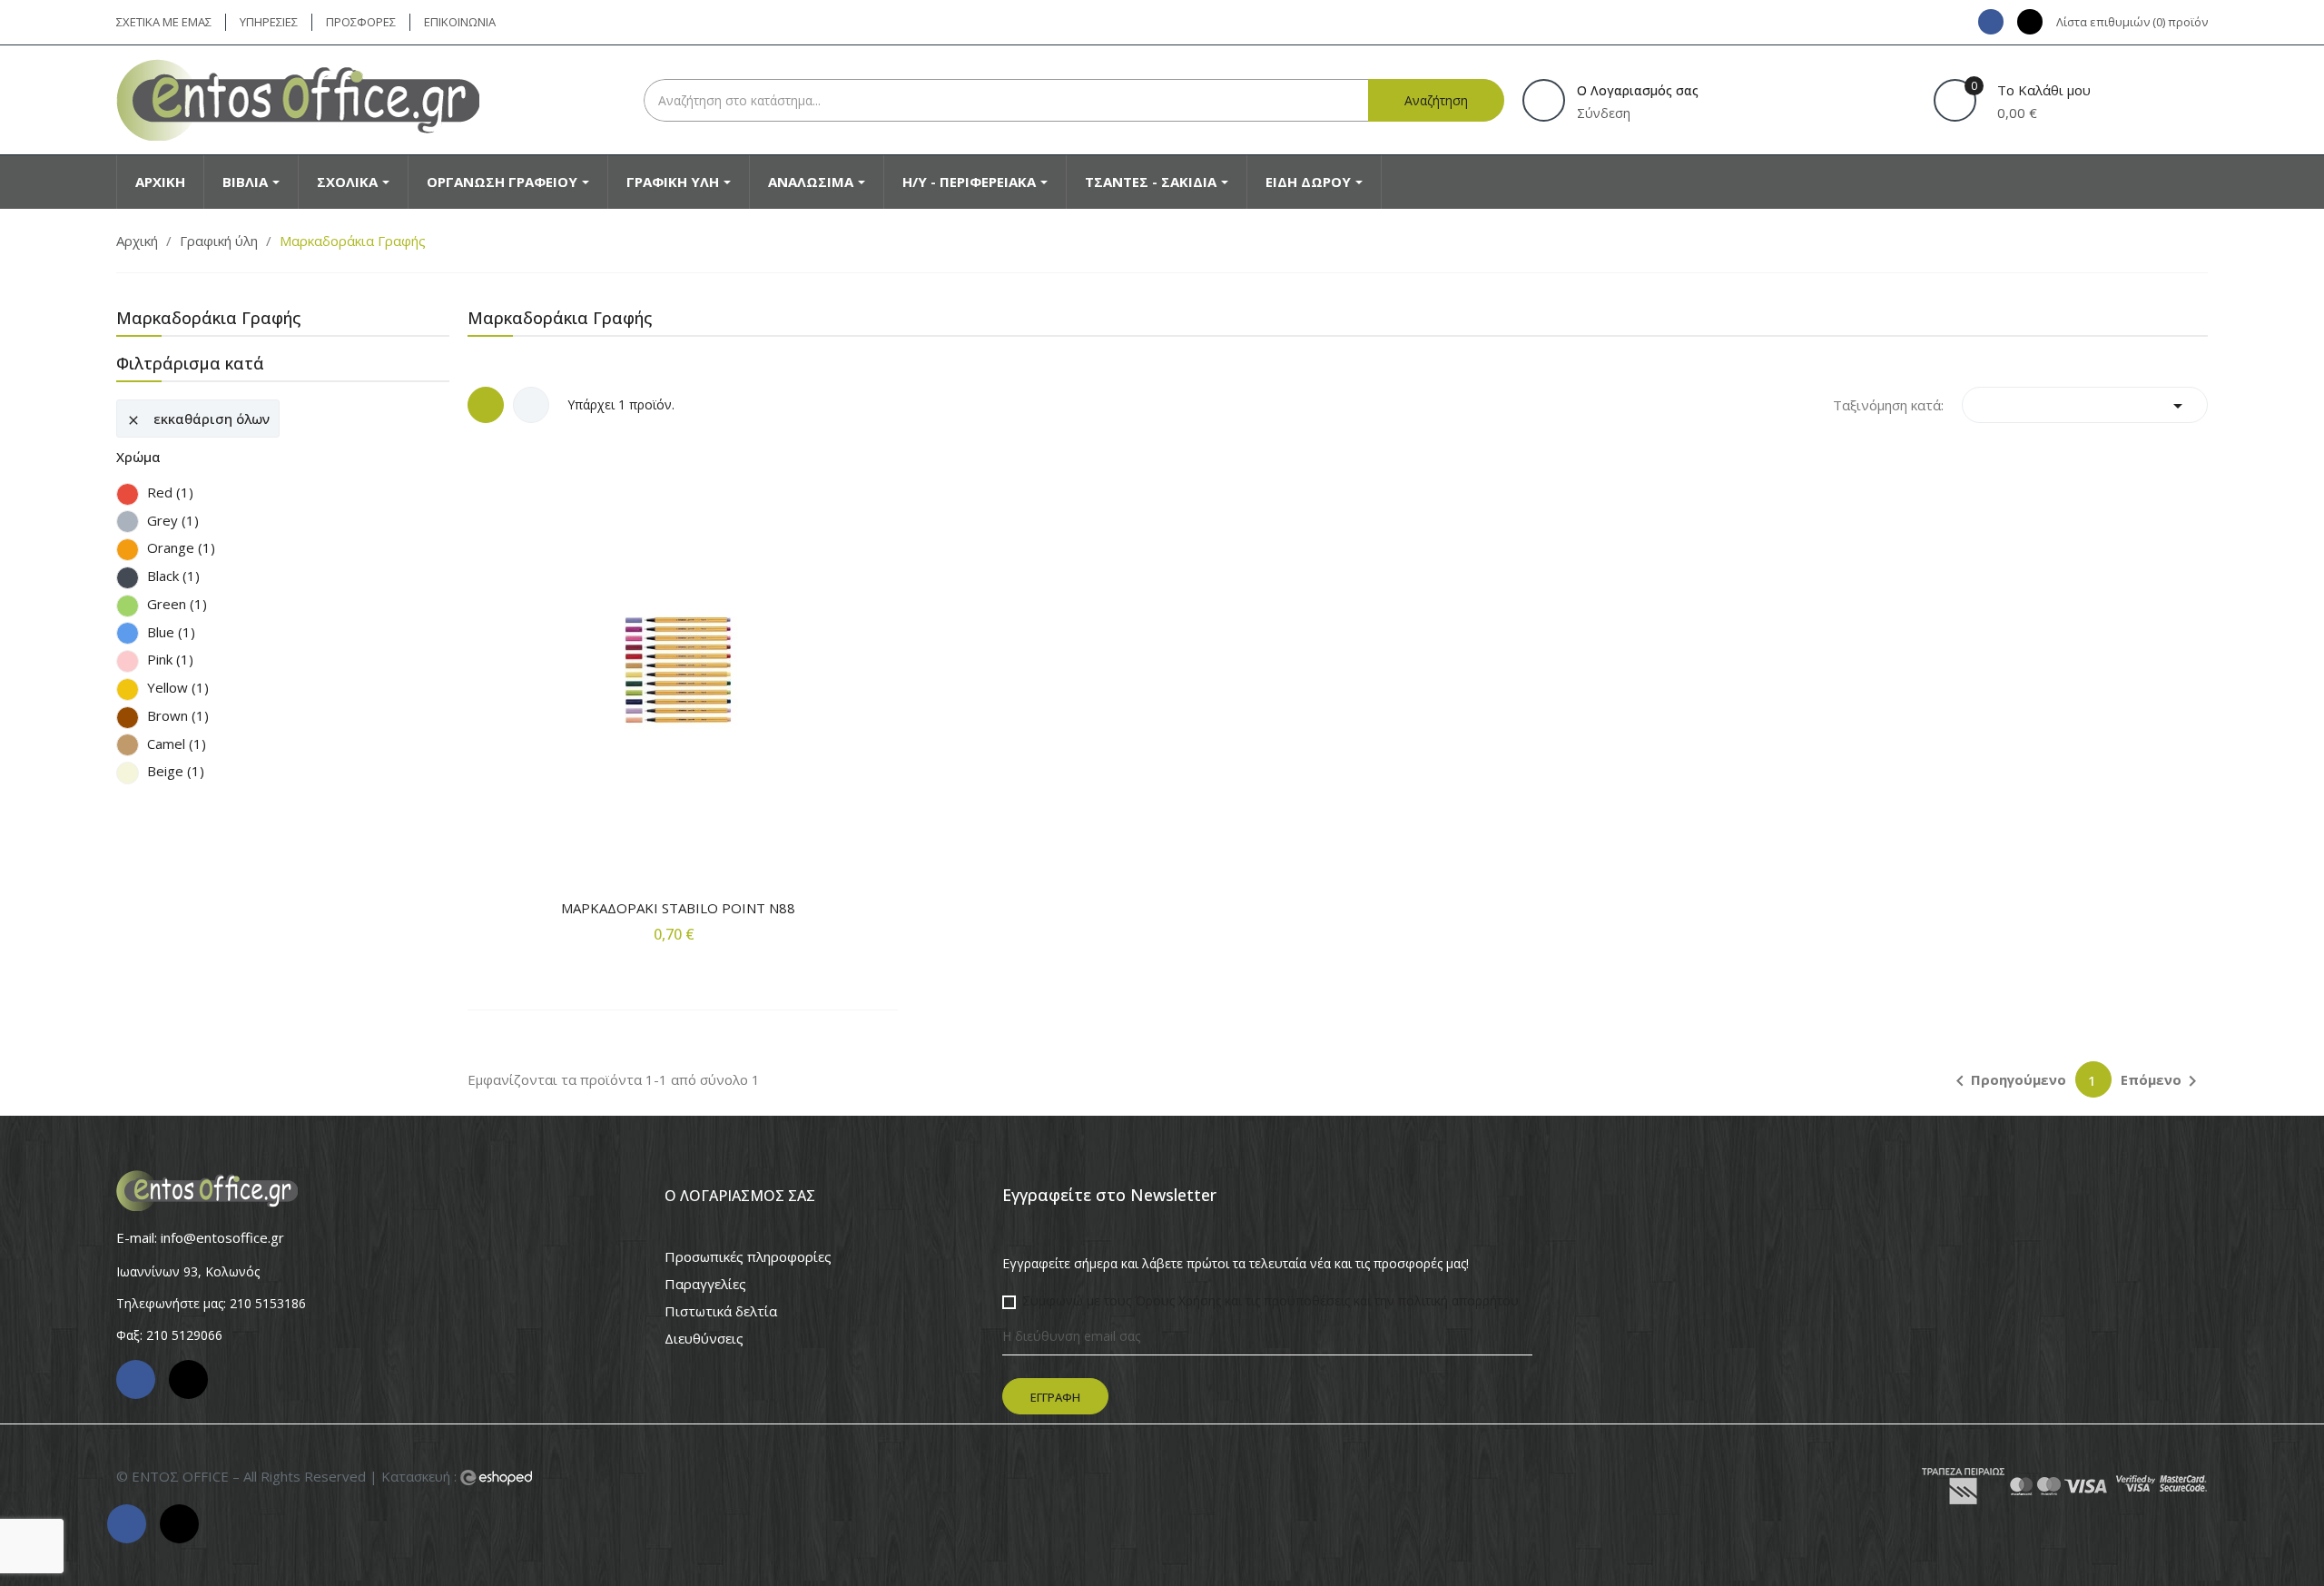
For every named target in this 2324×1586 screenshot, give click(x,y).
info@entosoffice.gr (222, 1237)
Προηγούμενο (2008, 1081)
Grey (173, 521)
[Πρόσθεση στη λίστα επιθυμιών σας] (715, 970)
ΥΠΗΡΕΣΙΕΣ (269, 22)
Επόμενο (2162, 1081)
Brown (178, 716)
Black (173, 576)
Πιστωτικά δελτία (721, 1311)
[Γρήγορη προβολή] (678, 629)
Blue (171, 632)
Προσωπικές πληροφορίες (748, 1256)
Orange (181, 548)
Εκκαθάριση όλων (198, 419)
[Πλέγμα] (486, 405)
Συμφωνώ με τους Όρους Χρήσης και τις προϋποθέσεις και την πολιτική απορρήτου (1270, 1300)
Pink (170, 660)
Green (177, 604)
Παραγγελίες (705, 1284)
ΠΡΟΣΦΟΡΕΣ (361, 22)
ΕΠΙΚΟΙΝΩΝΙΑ (460, 22)
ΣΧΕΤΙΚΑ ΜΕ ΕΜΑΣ (164, 22)
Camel (177, 744)
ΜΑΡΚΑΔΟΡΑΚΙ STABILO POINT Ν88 (678, 908)
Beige (176, 771)
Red (170, 493)
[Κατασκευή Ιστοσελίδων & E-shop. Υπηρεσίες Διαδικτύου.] (496, 1478)
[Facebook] (1991, 22)
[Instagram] (2030, 22)
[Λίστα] (531, 405)
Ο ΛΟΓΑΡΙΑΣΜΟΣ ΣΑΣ (740, 1196)
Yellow (178, 688)
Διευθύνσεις (704, 1338)
